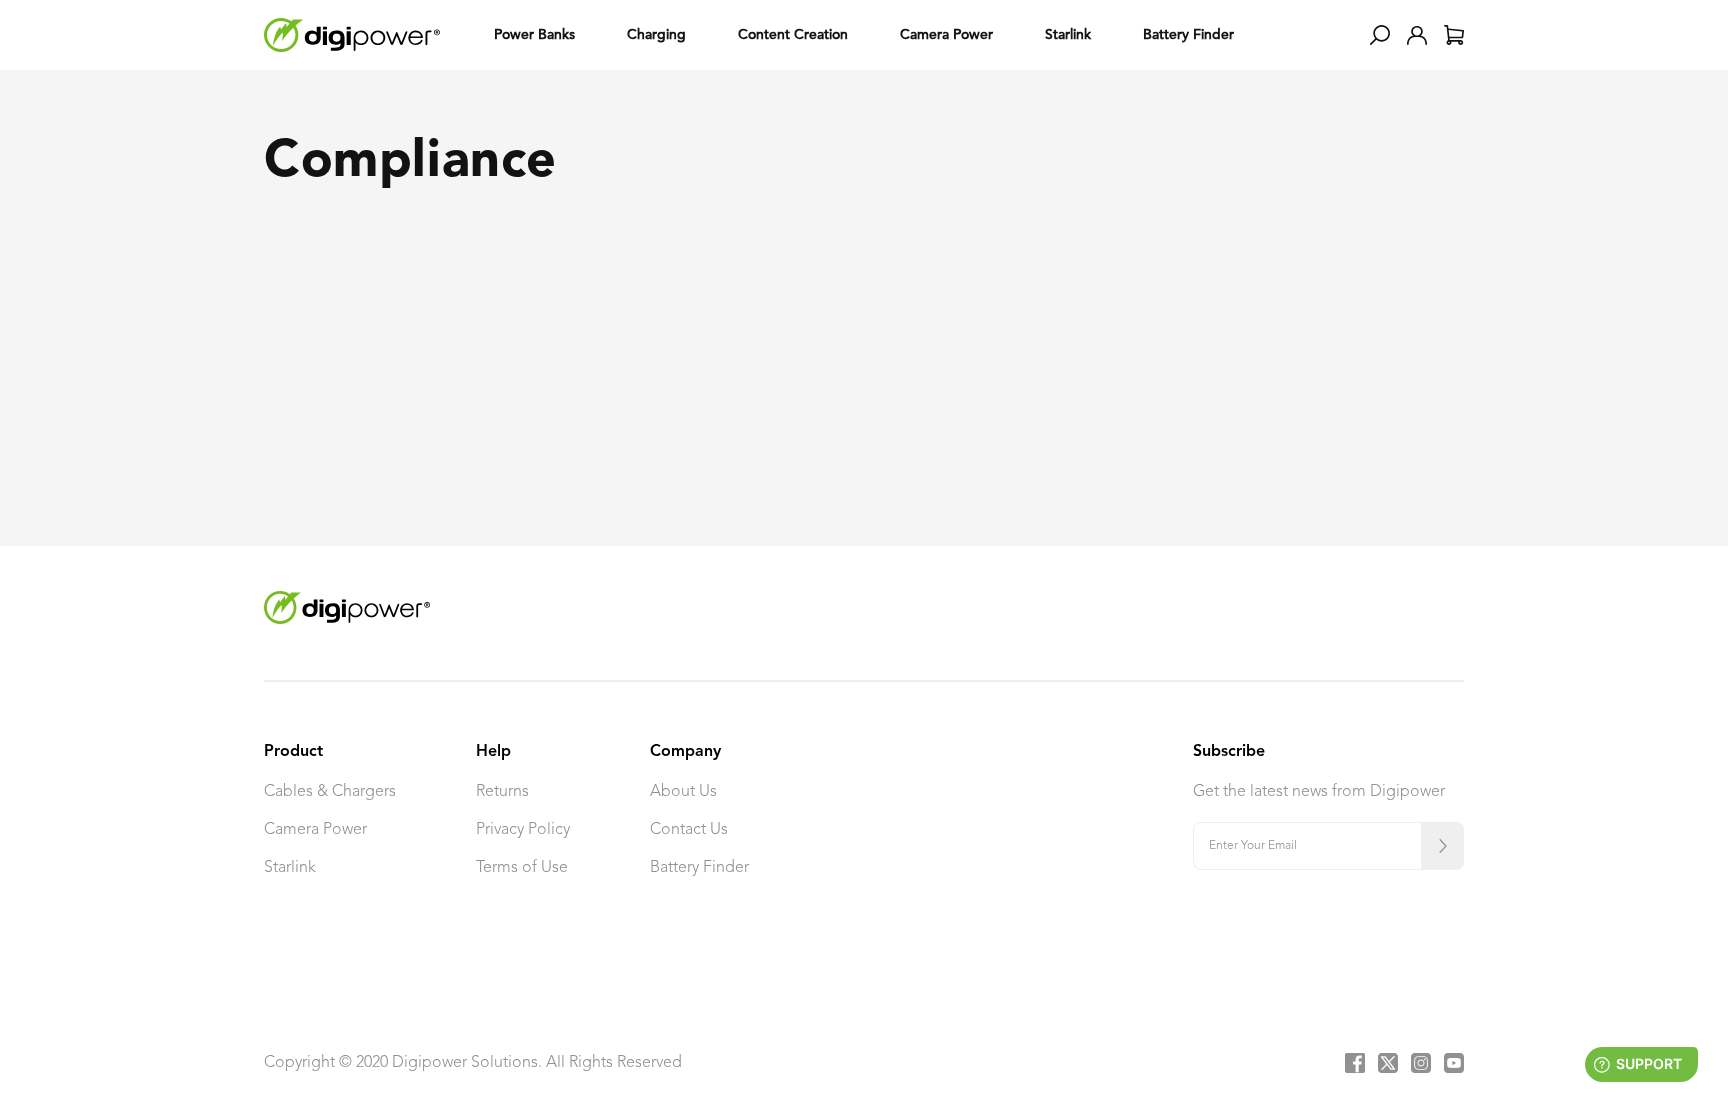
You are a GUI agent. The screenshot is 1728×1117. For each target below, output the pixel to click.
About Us (683, 792)
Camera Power (315, 830)
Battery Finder (699, 868)
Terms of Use (522, 868)
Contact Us (689, 830)
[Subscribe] (1442, 846)
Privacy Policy (523, 830)
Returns (502, 792)
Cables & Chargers (330, 792)
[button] (1380, 35)
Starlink (290, 868)
